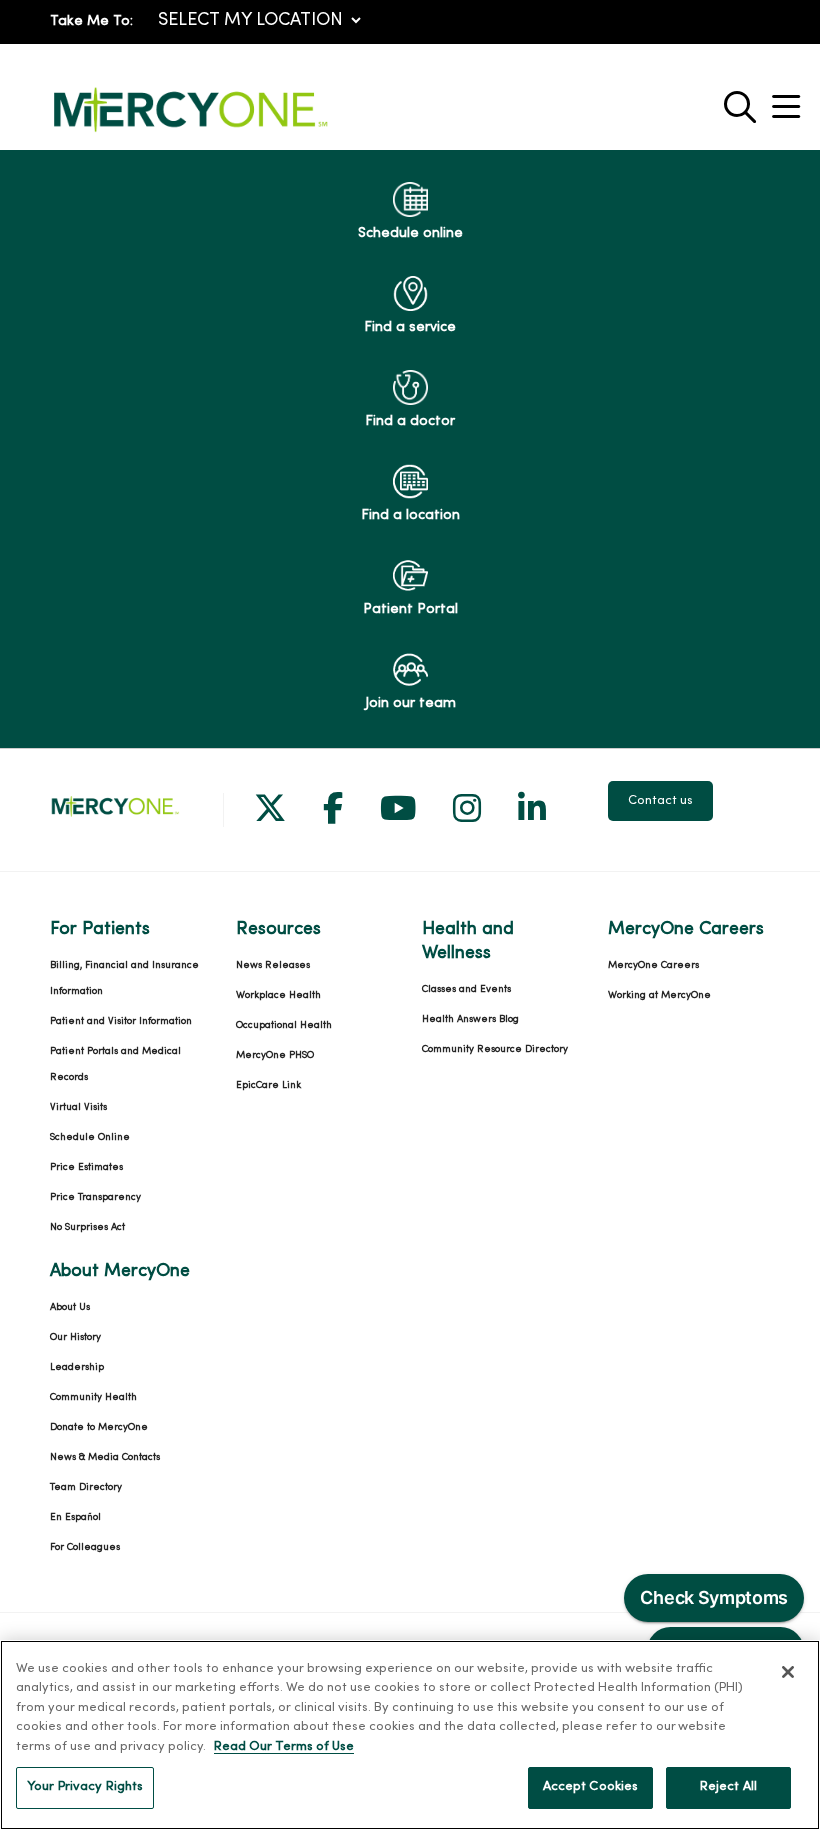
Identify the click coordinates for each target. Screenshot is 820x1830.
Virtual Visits (78, 1107)
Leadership (77, 1367)
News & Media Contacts (105, 1457)
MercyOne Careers (653, 965)
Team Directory (86, 1487)
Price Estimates (86, 1167)
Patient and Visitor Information (121, 1021)
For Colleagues (85, 1547)
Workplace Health (278, 995)
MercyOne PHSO (275, 1055)
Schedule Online (90, 1137)
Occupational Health (284, 1025)
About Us (70, 1307)
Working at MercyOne (659, 995)
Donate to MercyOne (99, 1427)
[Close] (788, 1672)
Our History (75, 1337)
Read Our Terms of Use (284, 1747)
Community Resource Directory (495, 1049)
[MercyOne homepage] (190, 132)
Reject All (728, 1787)
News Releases (273, 965)
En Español (75, 1517)
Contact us (660, 801)
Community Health (93, 1397)
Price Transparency (95, 1197)
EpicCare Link (268, 1085)
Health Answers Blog (470, 1019)
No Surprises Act (87, 1227)
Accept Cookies (591, 1787)
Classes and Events (466, 989)
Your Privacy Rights (85, 1787)
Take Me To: (91, 21)
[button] (790, 99)
